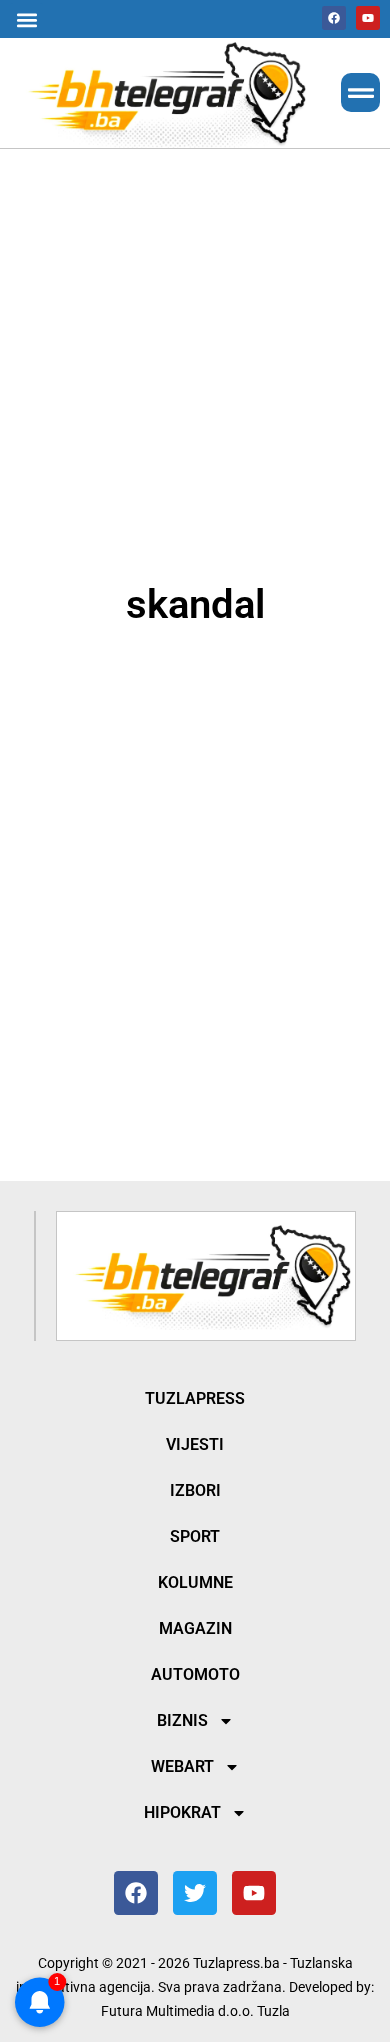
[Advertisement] (195, 362)
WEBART (182, 1766)
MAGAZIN (195, 1628)
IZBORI (195, 1490)
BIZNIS (182, 1720)
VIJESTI (195, 1444)
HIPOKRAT (182, 1812)
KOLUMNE (195, 1582)
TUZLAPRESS (195, 1398)
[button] (26, 19)
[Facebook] (334, 18)
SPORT (195, 1536)
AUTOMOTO (195, 1674)
